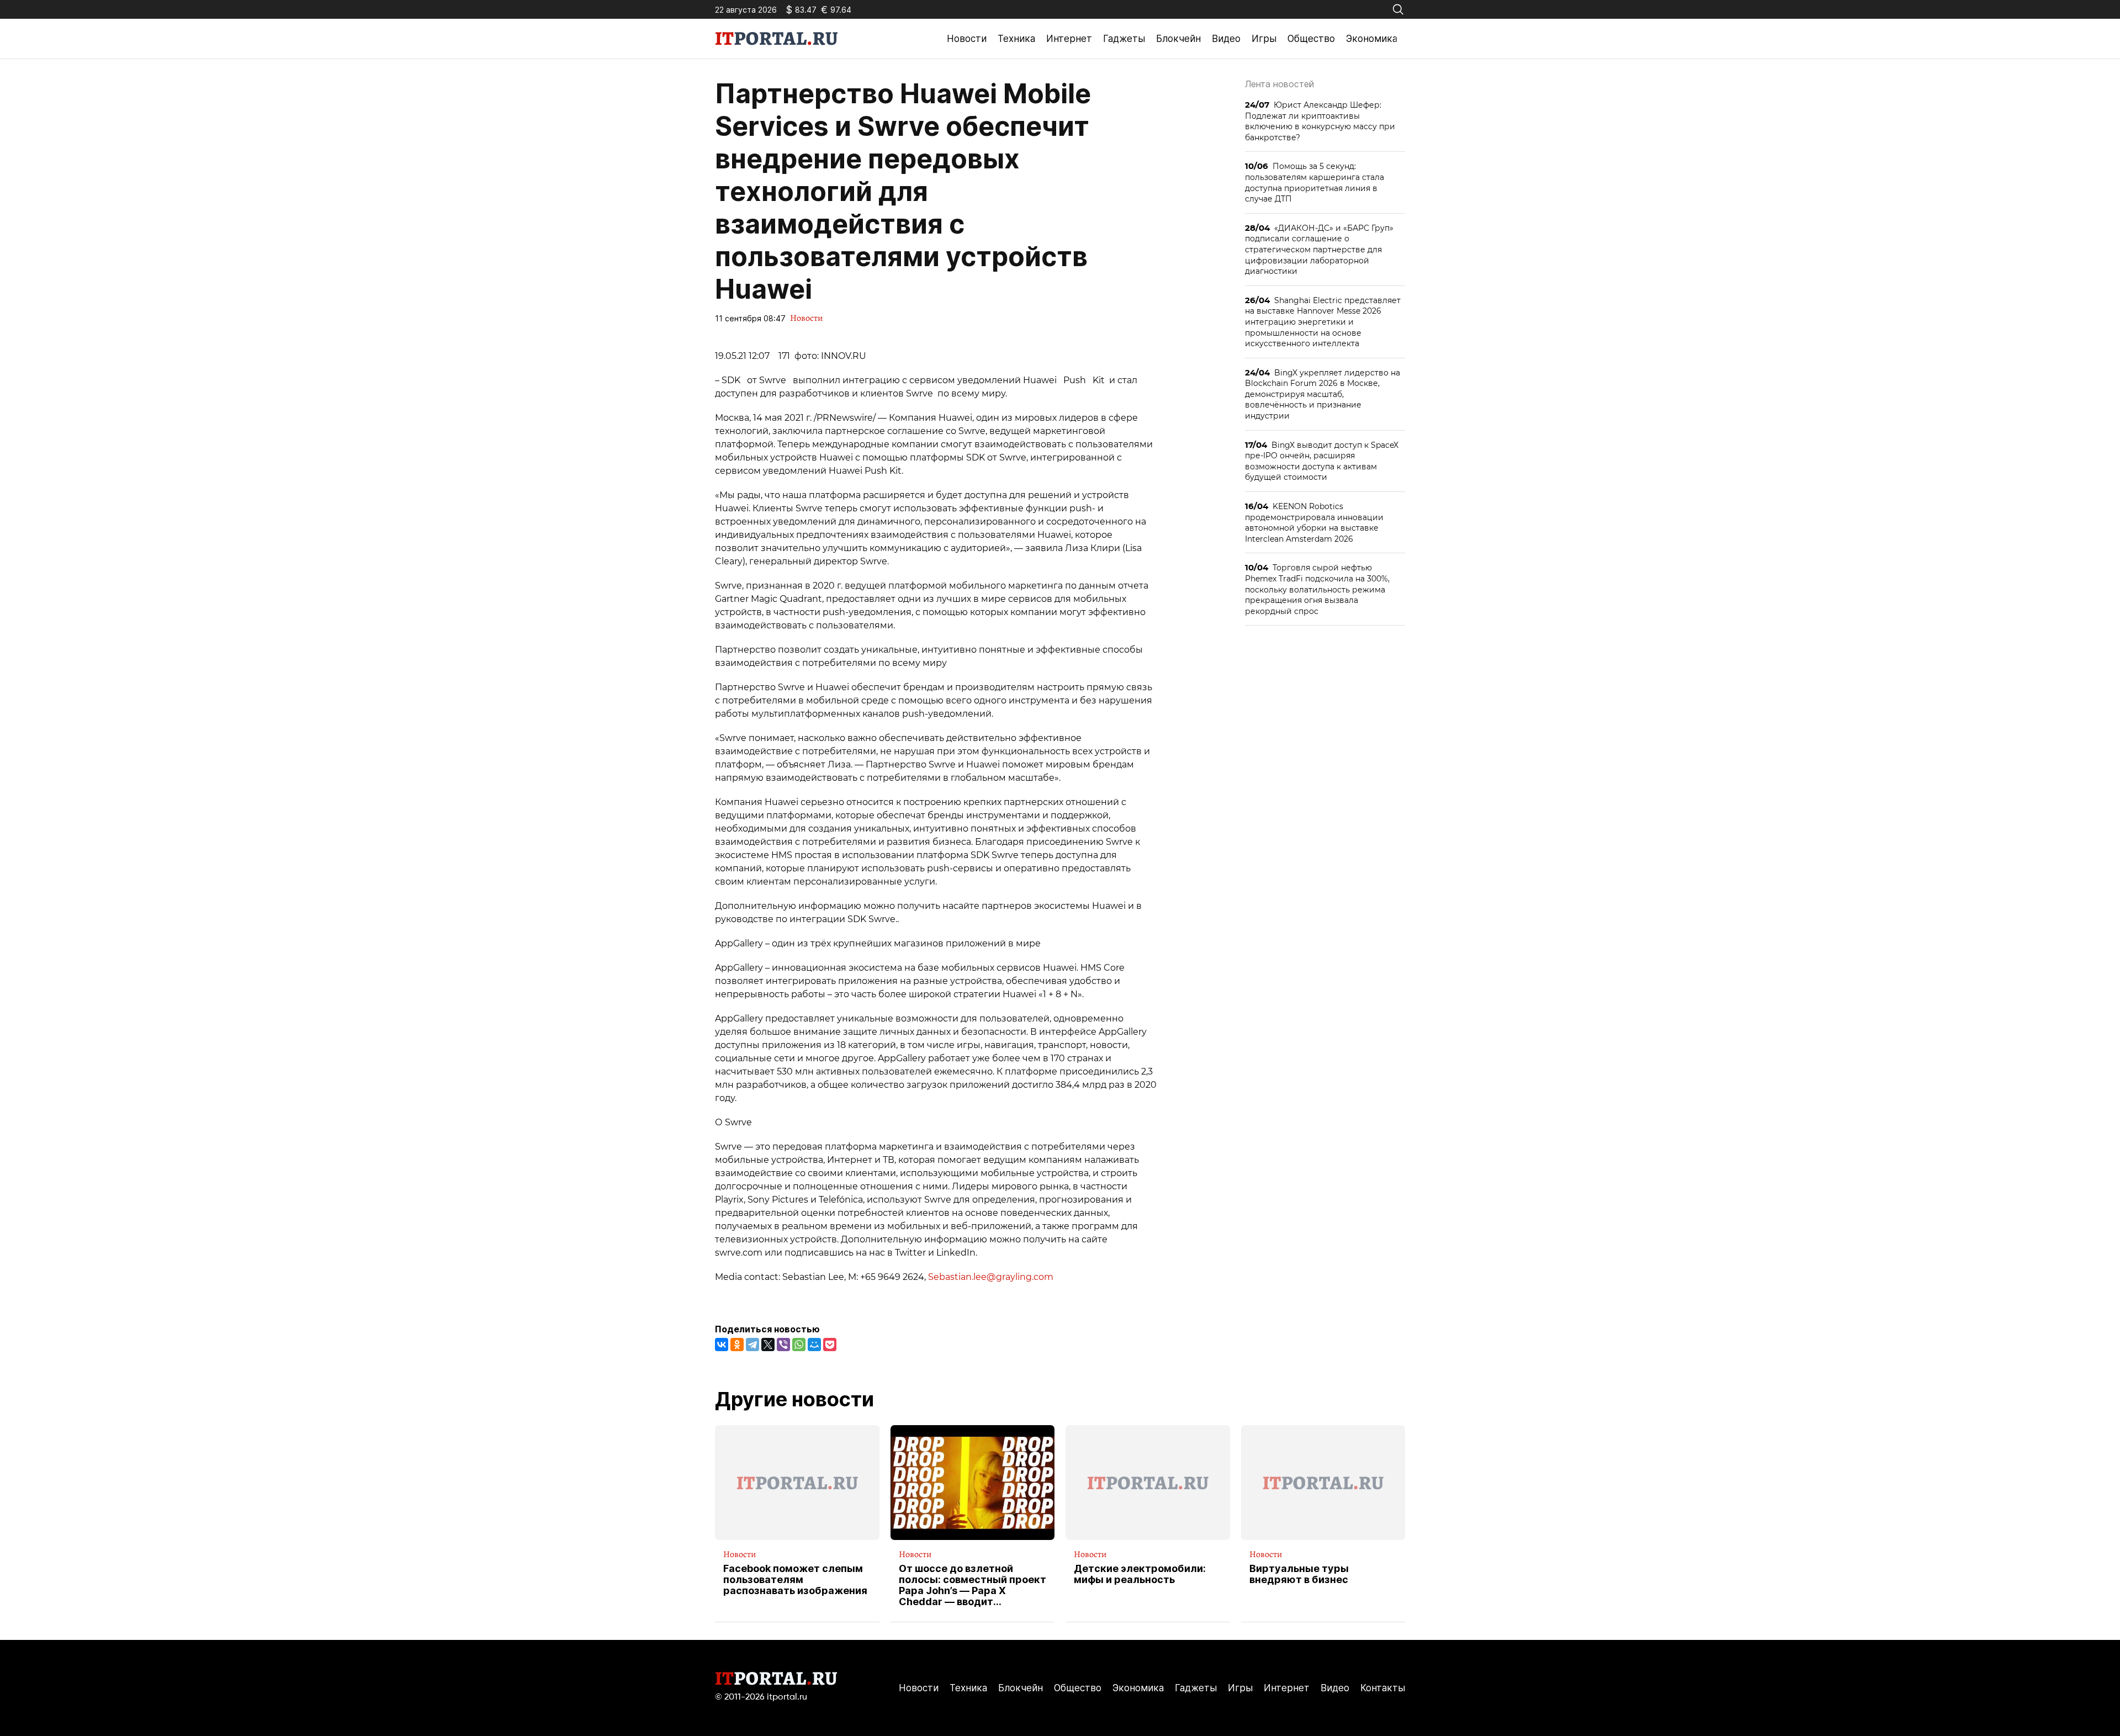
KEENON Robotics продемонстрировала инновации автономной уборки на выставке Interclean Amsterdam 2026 (1314, 522)
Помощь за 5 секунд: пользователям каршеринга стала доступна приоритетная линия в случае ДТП (1315, 182)
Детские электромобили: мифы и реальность (1140, 1574)
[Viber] (783, 1345)
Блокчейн (1178, 39)
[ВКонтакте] (722, 1345)
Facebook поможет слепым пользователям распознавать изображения (795, 1579)
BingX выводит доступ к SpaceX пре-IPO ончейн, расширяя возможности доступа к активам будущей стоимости (1322, 461)
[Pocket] (830, 1345)
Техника (1016, 39)
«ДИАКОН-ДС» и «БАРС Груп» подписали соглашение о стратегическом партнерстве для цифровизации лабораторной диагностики (1319, 249)
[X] (768, 1345)
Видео (1226, 39)
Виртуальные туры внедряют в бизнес (1299, 1574)
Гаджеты (1124, 39)
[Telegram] (752, 1345)
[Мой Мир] (814, 1345)
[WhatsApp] (799, 1345)
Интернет (1069, 39)
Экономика (1372, 39)
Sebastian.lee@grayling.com (991, 1277)
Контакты (1383, 1688)
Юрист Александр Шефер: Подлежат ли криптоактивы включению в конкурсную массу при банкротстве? (1320, 121)
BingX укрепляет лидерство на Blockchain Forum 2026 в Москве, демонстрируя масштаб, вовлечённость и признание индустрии (1323, 394)
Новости (967, 39)
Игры (1264, 39)
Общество (1311, 39)
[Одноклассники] (737, 1345)
